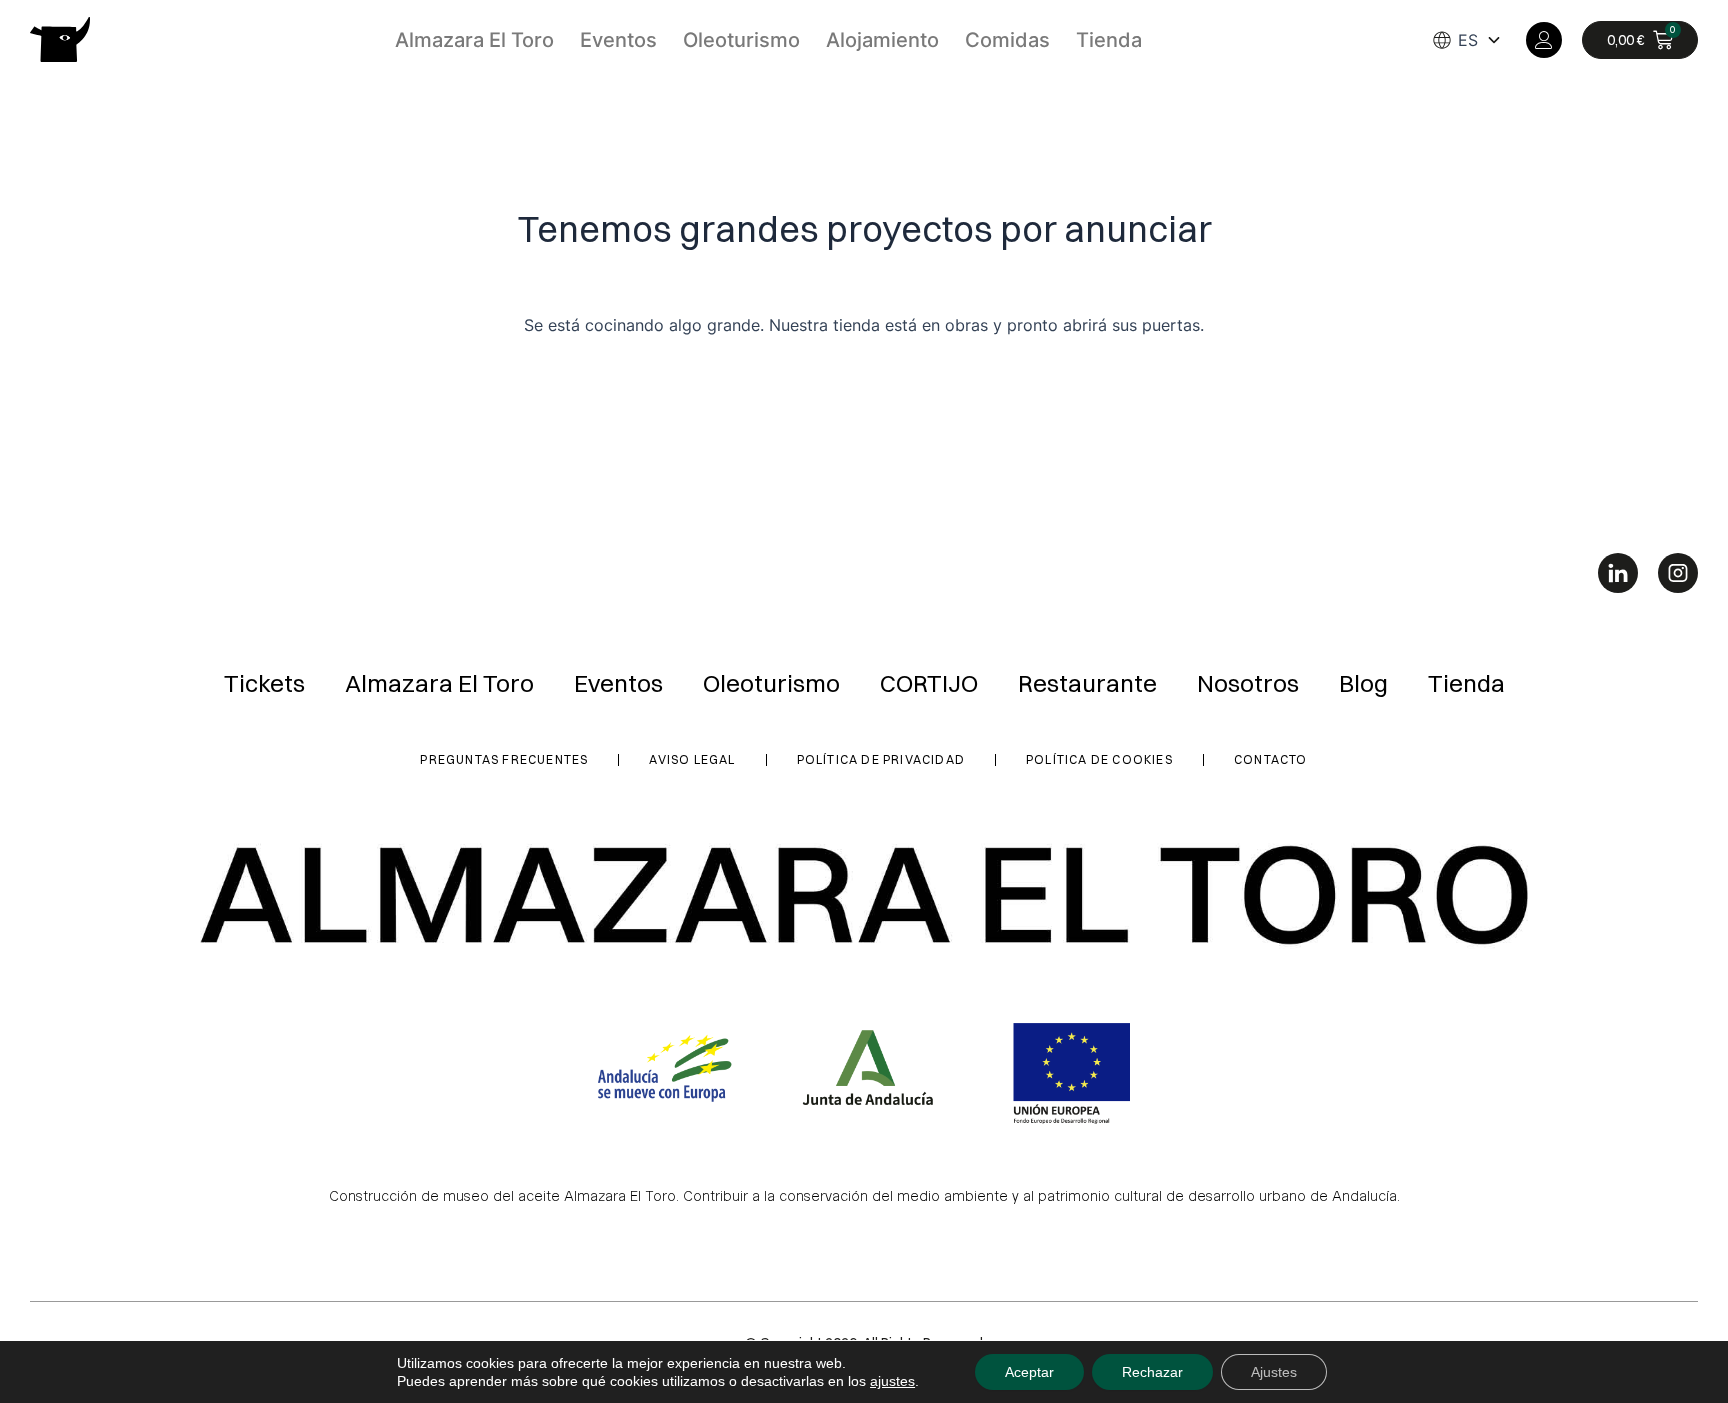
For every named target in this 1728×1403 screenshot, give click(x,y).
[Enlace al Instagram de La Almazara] (1678, 573)
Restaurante (1087, 683)
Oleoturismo (741, 40)
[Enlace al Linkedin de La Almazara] (1618, 573)
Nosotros (1248, 683)
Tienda (1109, 40)
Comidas (1007, 40)
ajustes (892, 1381)
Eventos (618, 40)
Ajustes (1274, 1372)
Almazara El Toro (474, 40)
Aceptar (1029, 1372)
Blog (1363, 683)
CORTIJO (929, 683)
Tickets (264, 683)
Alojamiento (882, 40)
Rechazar (1152, 1372)
